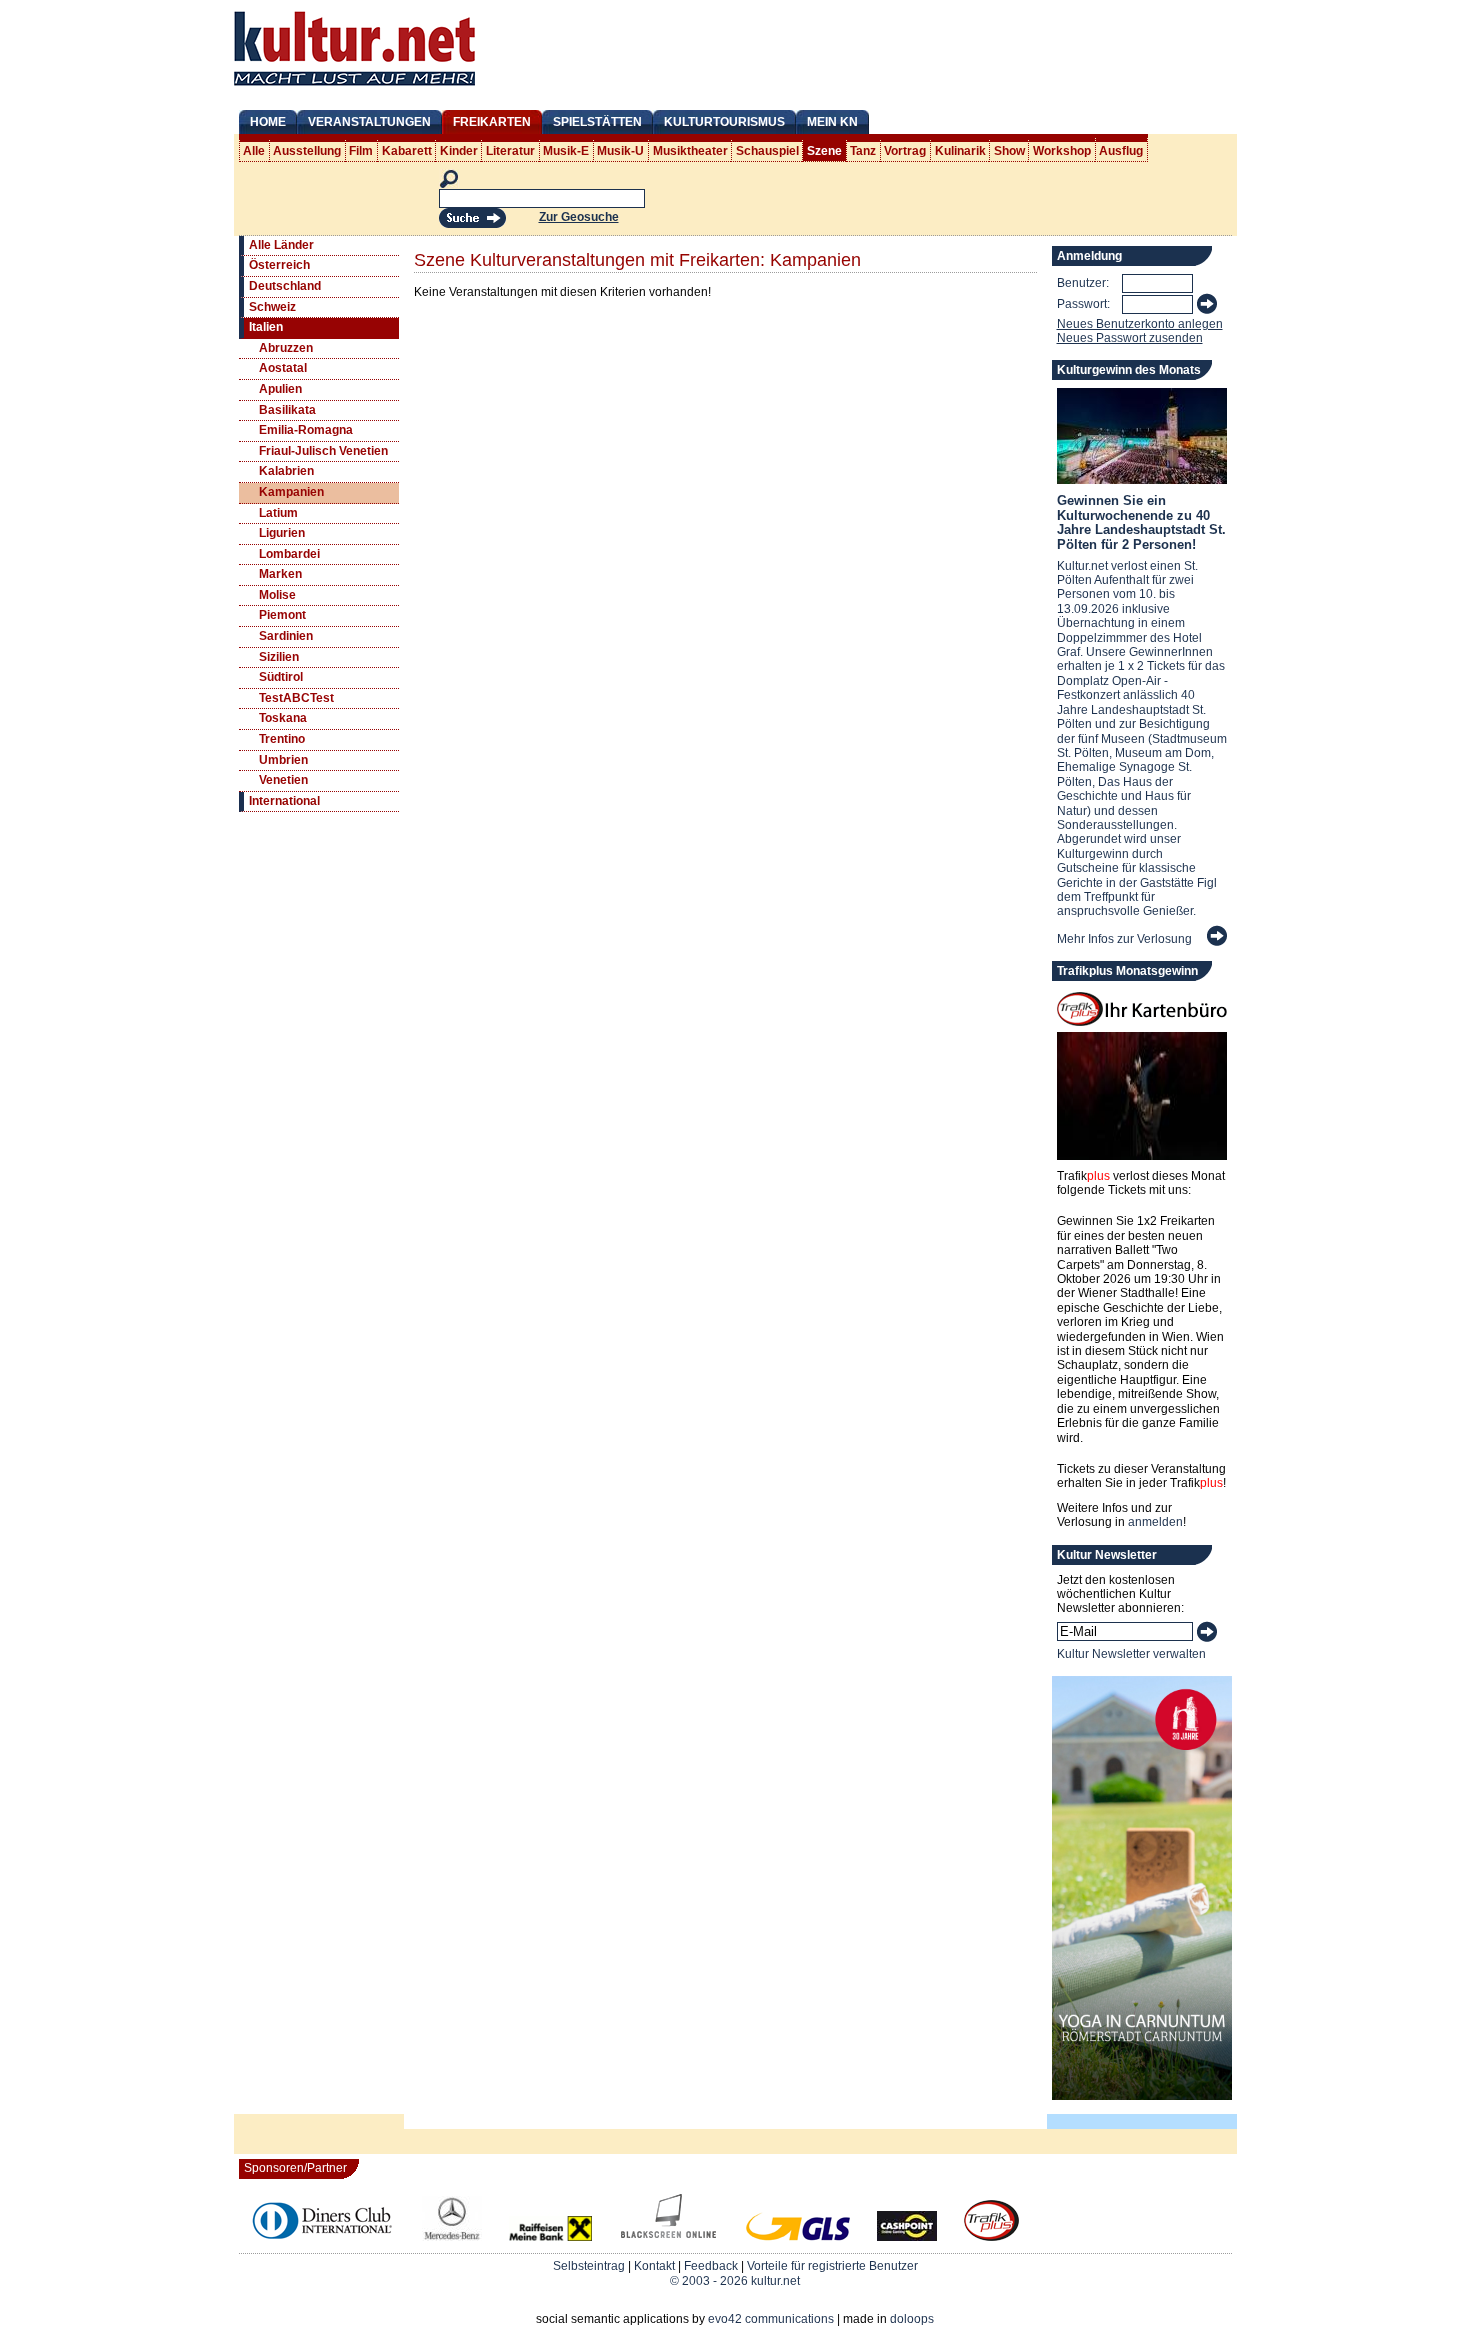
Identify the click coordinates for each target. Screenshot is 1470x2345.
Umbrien (283, 760)
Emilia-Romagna (306, 430)
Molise (277, 595)
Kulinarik (960, 151)
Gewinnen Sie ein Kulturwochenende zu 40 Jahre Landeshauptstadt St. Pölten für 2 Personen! (1141, 522)
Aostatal (283, 368)
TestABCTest (296, 698)
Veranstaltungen (369, 122)
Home (268, 122)
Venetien (283, 780)
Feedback (711, 2266)
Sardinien (286, 636)
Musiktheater (690, 151)
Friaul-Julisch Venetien (323, 451)
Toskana (283, 718)
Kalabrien (286, 471)
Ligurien (282, 533)
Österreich (279, 265)
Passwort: (1083, 304)
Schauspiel (767, 151)
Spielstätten (597, 122)
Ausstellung (307, 151)
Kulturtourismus (724, 122)
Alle (254, 151)
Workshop (1062, 151)
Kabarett (407, 151)
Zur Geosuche (579, 217)
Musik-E (566, 151)
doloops (912, 2319)
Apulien (280, 389)
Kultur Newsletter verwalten (1131, 1654)
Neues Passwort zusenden (1130, 338)
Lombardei (289, 554)
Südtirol (281, 677)
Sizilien (279, 657)
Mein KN (832, 122)
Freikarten (492, 122)
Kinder (459, 151)
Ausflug (1121, 151)
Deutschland (285, 286)
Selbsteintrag (589, 2266)
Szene (824, 151)
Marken (280, 574)
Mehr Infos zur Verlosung (1124, 939)
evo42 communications (771, 2319)
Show (1009, 151)
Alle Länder (281, 245)
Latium (278, 513)
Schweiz (272, 307)
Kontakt (654, 2266)
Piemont (282, 615)
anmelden (1155, 1522)
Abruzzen (286, 348)
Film (361, 151)
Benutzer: (1083, 283)
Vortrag (905, 151)
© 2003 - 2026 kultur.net (735, 2281)
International (284, 801)
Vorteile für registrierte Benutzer (832, 2266)
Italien (266, 327)
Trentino (282, 739)
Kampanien (291, 492)
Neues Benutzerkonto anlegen (1140, 324)
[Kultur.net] (354, 88)
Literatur (510, 151)
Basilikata (287, 410)
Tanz (863, 151)
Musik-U (620, 151)
